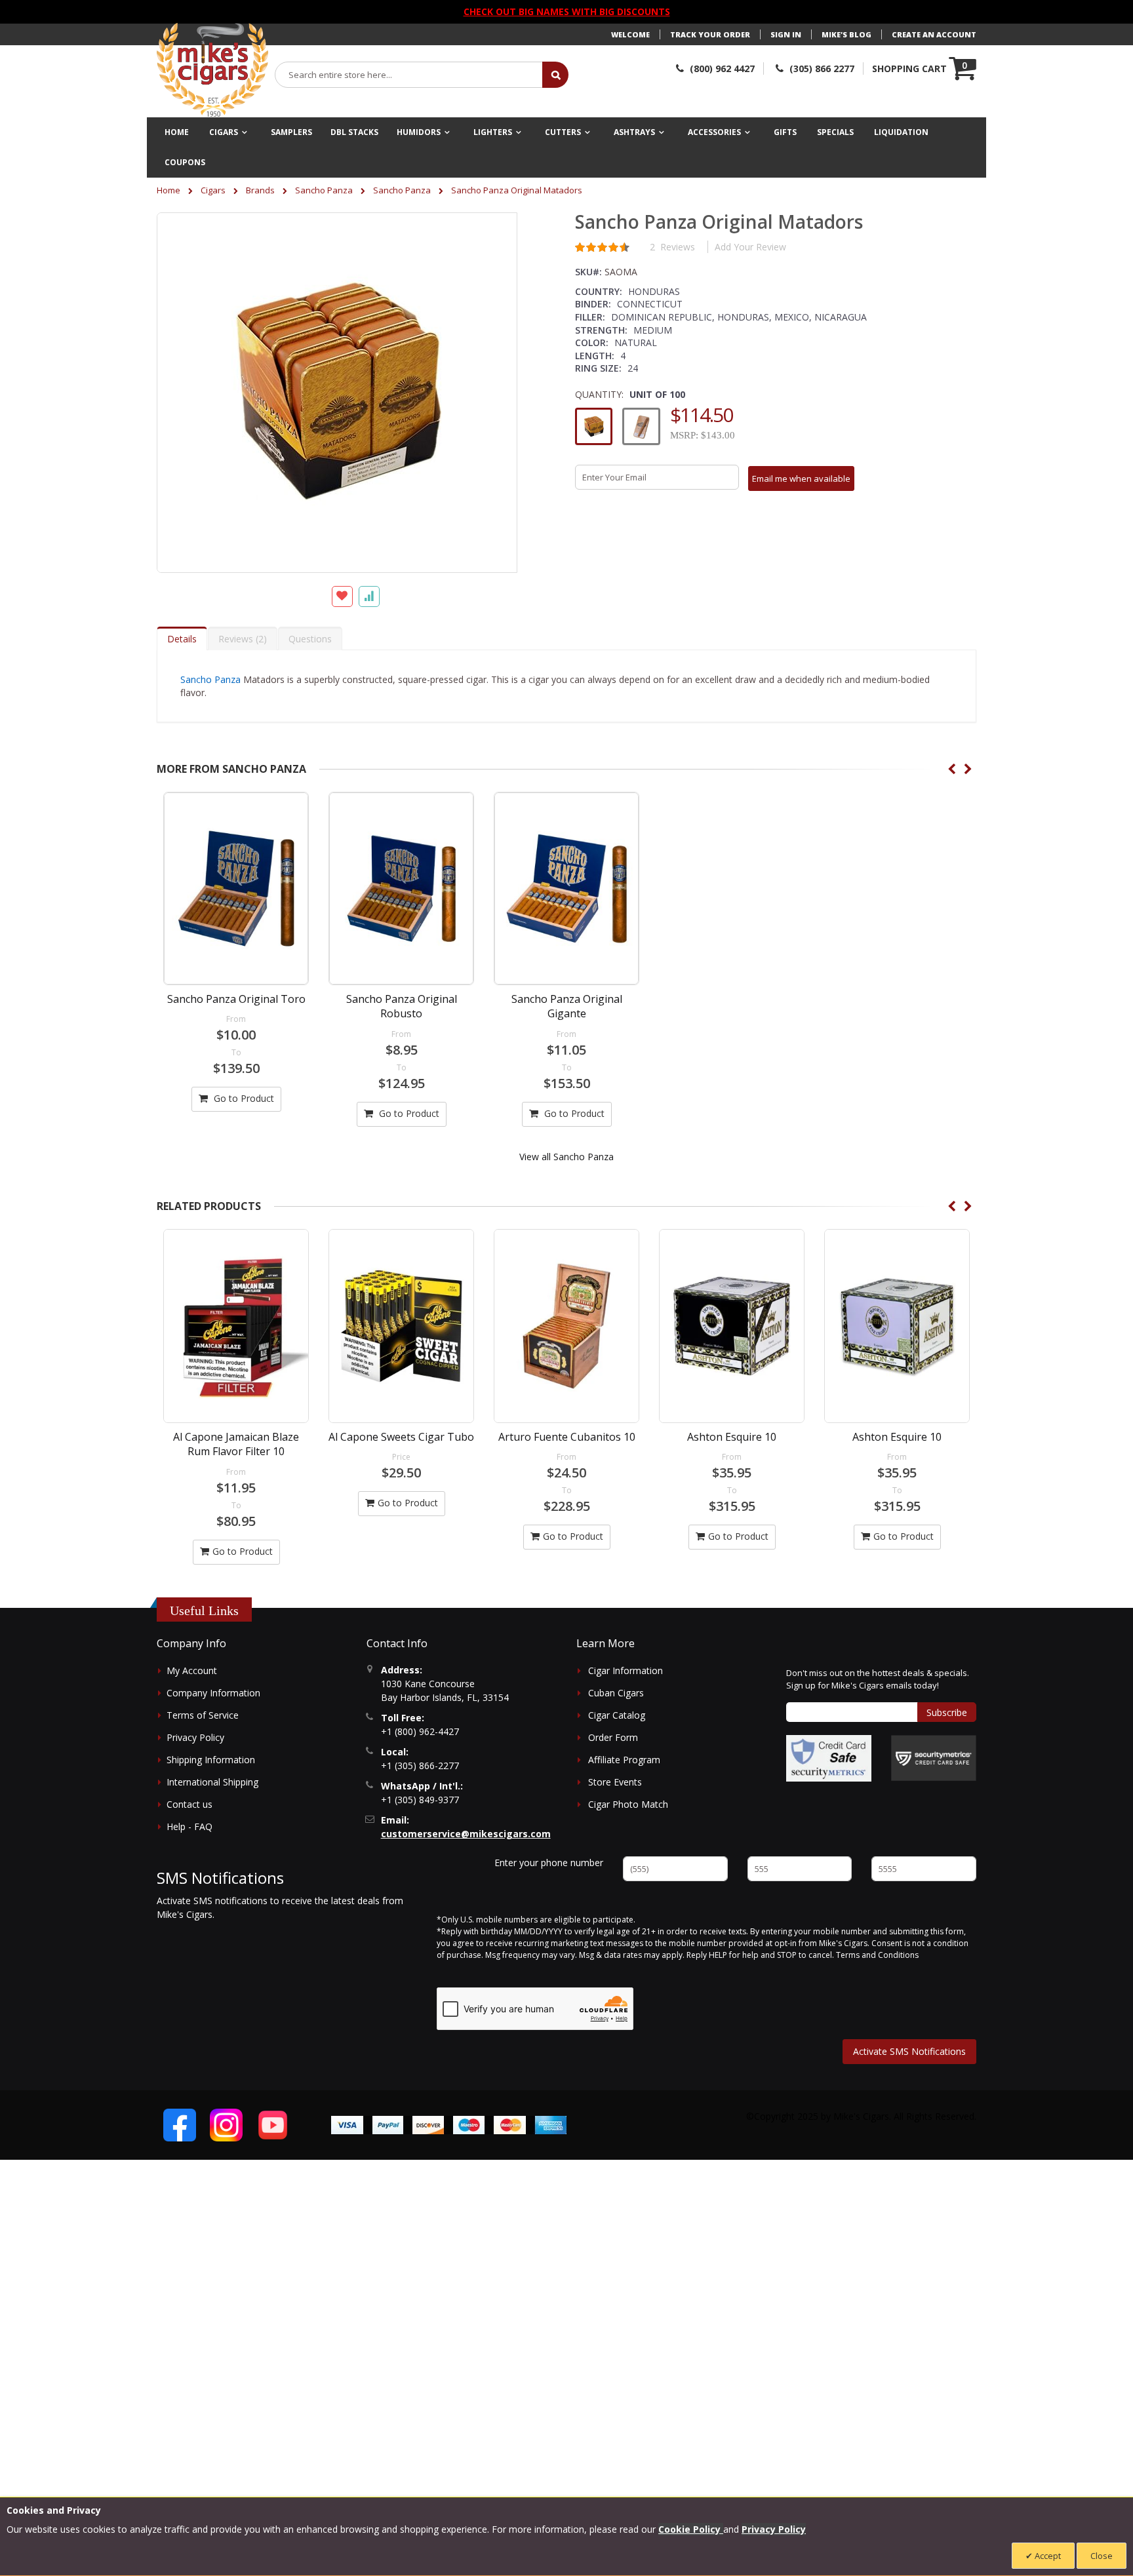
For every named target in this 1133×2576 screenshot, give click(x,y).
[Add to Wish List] (342, 596)
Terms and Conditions (877, 1955)
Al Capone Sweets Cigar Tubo (236, 1437)
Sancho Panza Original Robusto (402, 1006)
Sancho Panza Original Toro (236, 999)
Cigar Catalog (617, 1715)
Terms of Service (203, 1715)
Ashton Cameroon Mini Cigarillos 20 (897, 1444)
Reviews (241, 639)
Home (169, 190)
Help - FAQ (189, 1826)
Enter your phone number (549, 1863)
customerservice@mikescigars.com (466, 1834)
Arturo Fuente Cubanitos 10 (402, 1437)
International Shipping (212, 1782)
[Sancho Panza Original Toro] (236, 888)
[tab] (182, 638)
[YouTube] (273, 2125)
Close (1102, 2556)
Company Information (213, 1693)
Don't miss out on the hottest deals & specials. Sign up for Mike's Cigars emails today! (878, 1679)
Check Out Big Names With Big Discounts (567, 11)
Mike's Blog (846, 34)
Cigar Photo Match (628, 1804)
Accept (1047, 2556)
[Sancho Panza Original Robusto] (401, 888)
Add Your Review (750, 247)
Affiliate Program (624, 1760)
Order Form (613, 1737)
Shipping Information (211, 1760)
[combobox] (409, 75)
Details (182, 639)
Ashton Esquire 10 (566, 1437)
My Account (192, 1670)
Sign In (786, 34)
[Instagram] (226, 2125)
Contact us (189, 1804)
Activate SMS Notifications (909, 2051)
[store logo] (212, 70)
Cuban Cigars (616, 1693)
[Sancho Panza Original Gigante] (566, 888)
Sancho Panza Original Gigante (567, 1006)
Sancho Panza (324, 190)
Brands (260, 190)
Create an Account (934, 34)
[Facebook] (180, 2125)
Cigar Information (626, 1670)
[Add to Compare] (369, 596)
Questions (310, 639)
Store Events (615, 1782)
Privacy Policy (195, 1737)
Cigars (213, 190)
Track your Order (710, 34)
